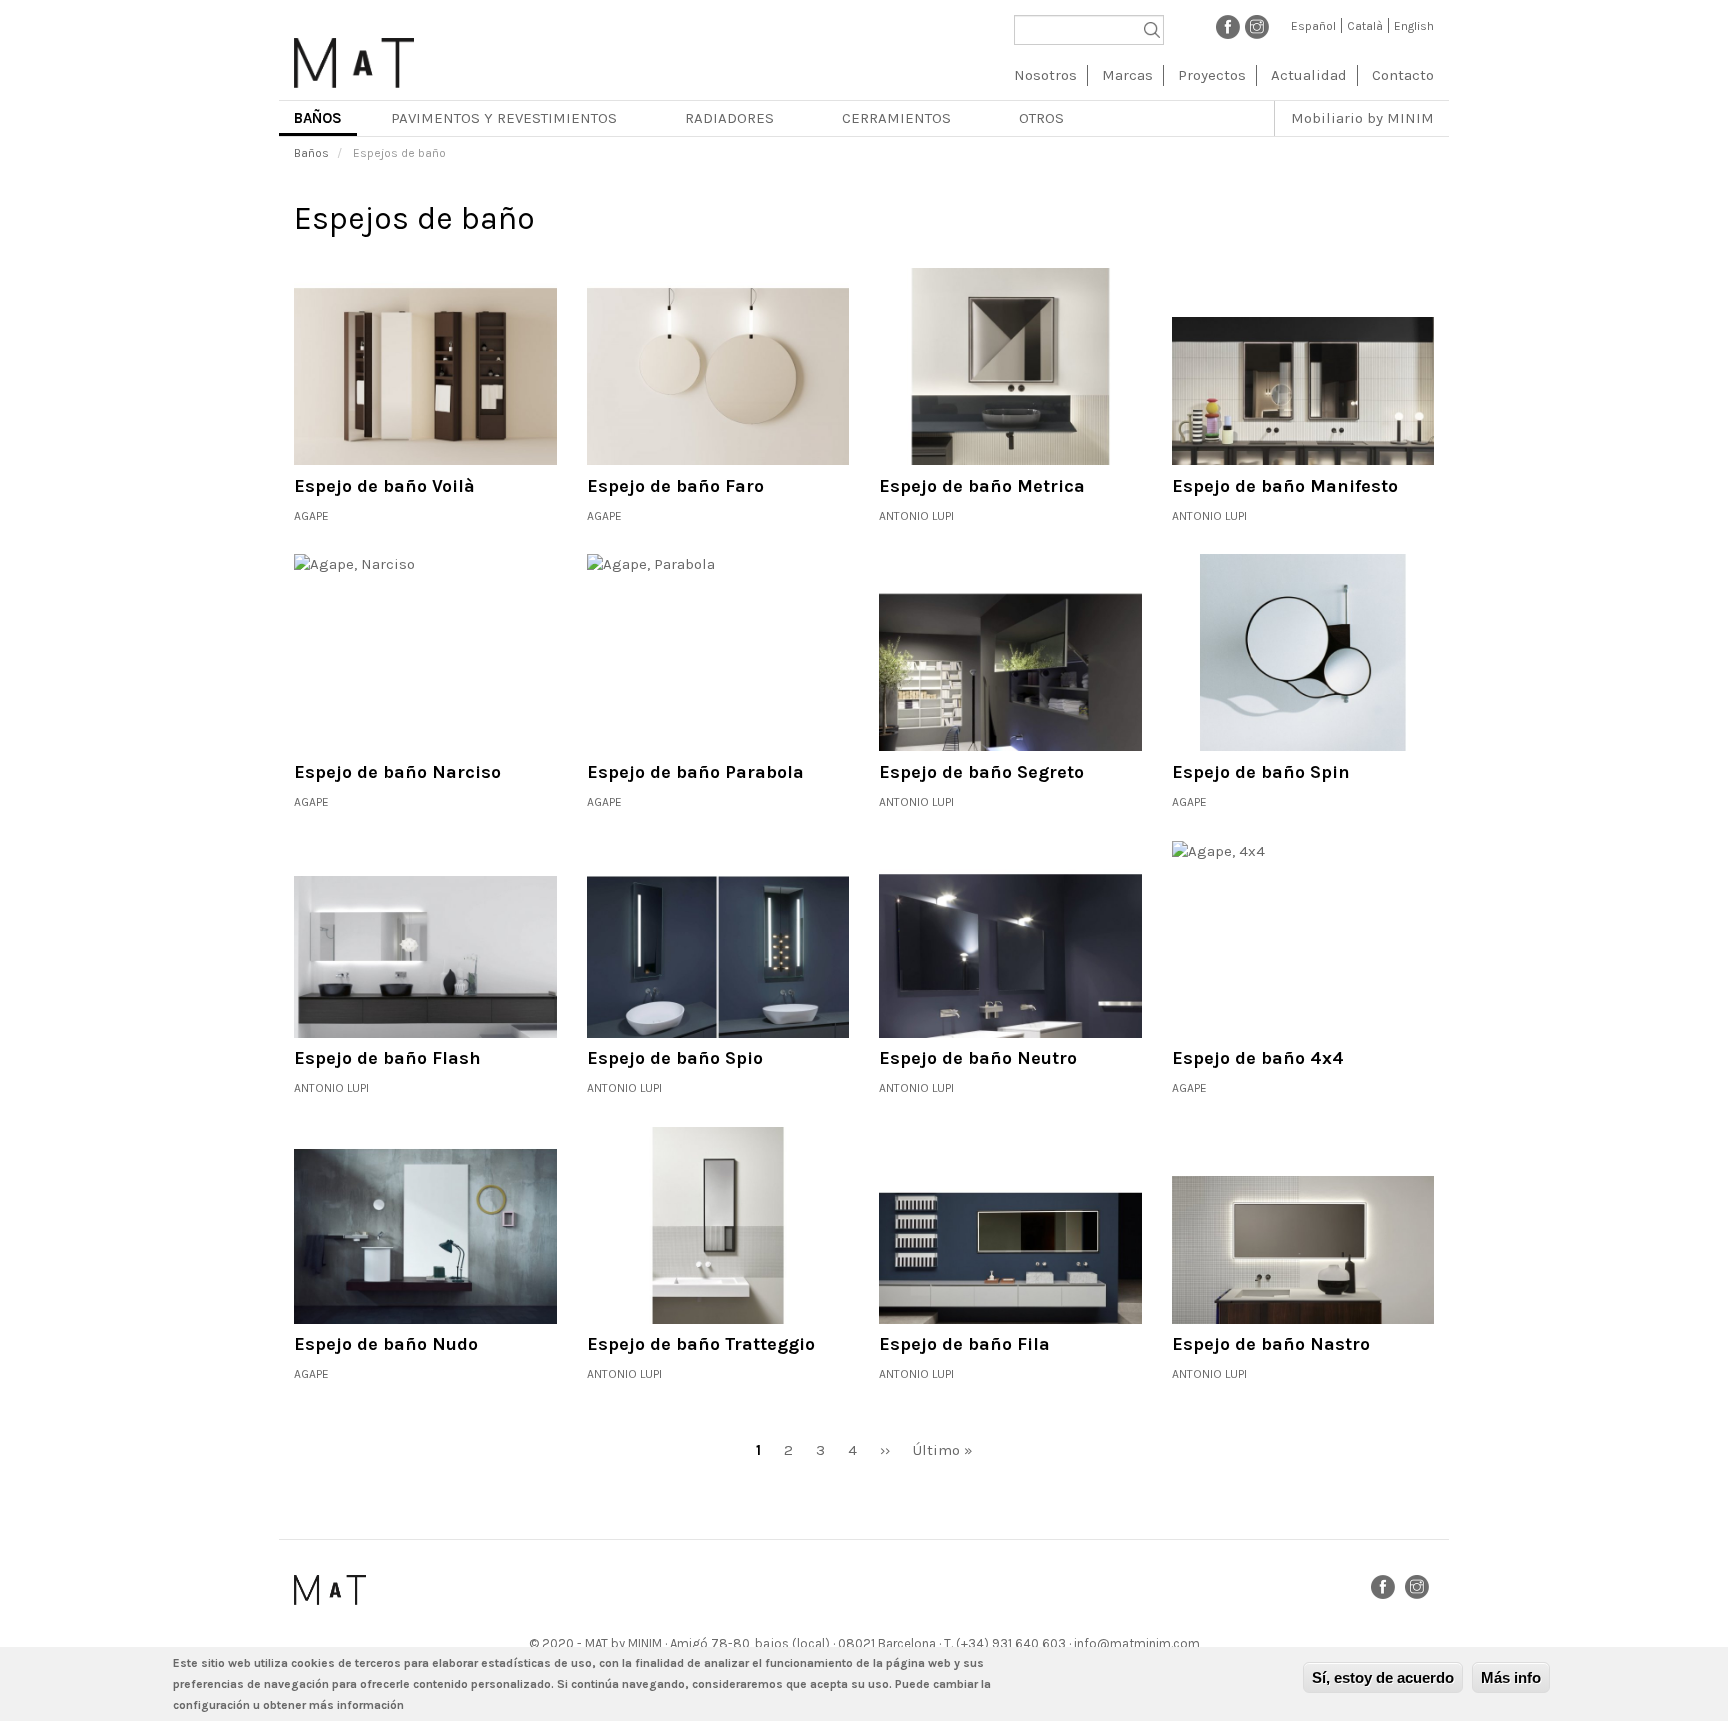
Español (1313, 26)
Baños (318, 118)
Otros (1041, 118)
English (1414, 26)
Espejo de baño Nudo (386, 1344)
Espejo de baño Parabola (695, 772)
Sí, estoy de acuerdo (1383, 1677)
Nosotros (1045, 75)
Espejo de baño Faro (675, 486)
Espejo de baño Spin (1261, 772)
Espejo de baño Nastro (1271, 1344)
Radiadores (729, 118)
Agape (311, 516)
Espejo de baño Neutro (978, 1058)
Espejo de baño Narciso (397, 772)
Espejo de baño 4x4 (1258, 1058)
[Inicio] (354, 55)
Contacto (1403, 75)
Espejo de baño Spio (675, 1058)
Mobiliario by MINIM (1362, 118)
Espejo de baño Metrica (982, 486)
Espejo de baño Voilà (384, 486)
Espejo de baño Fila (964, 1344)
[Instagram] (1257, 26)
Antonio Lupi (916, 516)
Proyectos (1212, 75)
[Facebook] (1228, 26)
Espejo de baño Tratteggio (701, 1344)
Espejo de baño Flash (387, 1058)
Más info (1511, 1677)
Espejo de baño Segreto (981, 772)
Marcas (1127, 75)
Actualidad (1309, 75)
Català (1365, 26)
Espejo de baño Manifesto (1285, 486)
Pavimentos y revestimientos (504, 118)
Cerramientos (896, 118)
